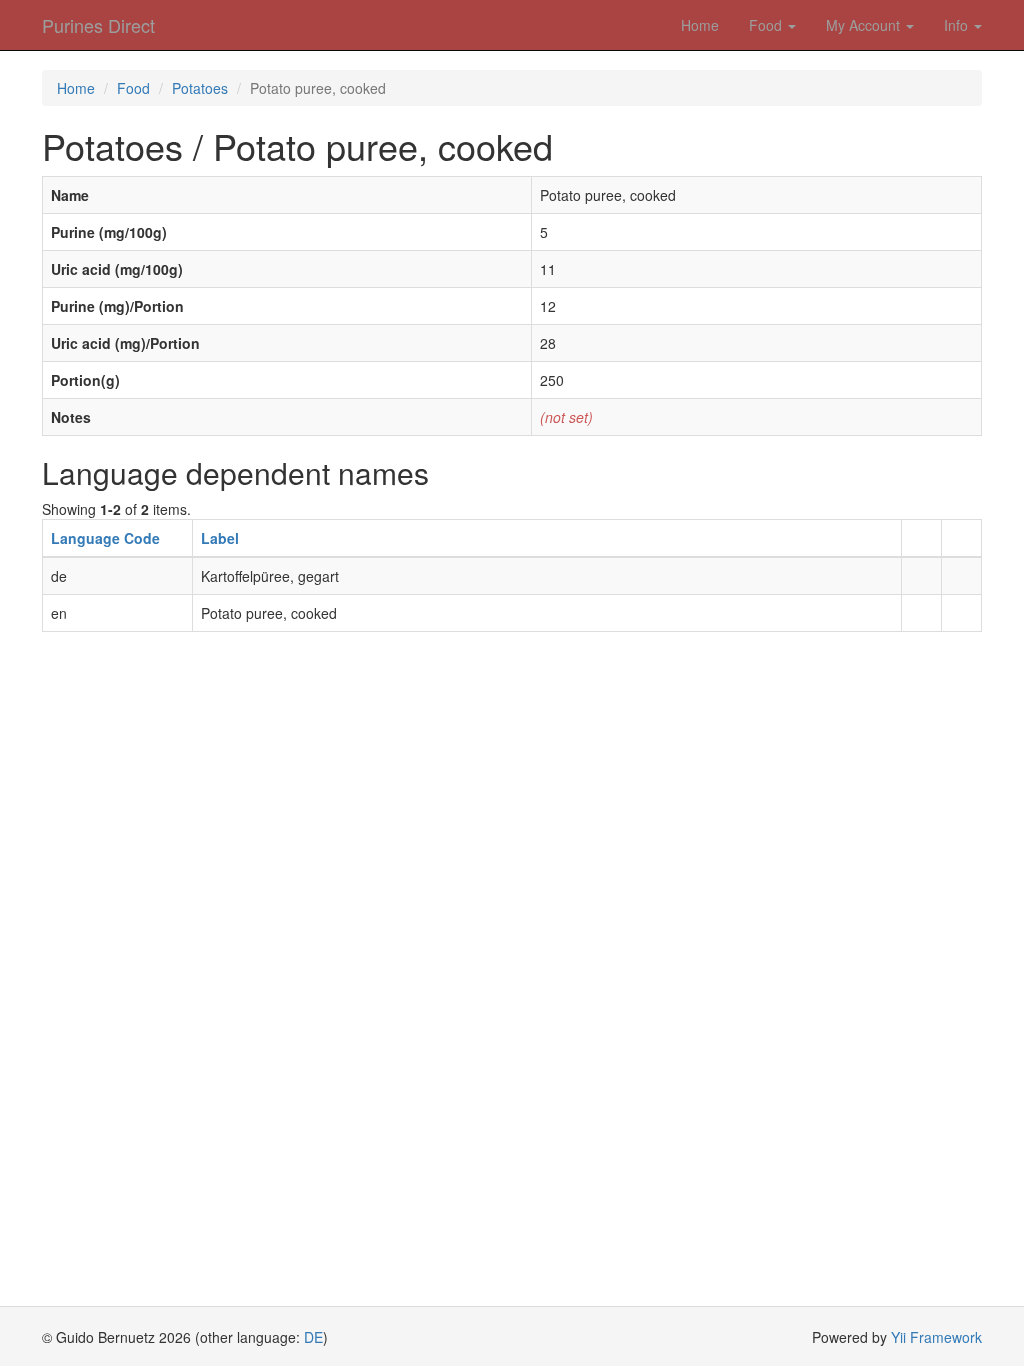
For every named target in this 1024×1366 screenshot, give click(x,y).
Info (958, 25)
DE (313, 1337)
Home (700, 25)
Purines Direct (98, 25)
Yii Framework (936, 1337)
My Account (865, 25)
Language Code (105, 538)
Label (220, 538)
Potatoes (200, 88)
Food (767, 25)
